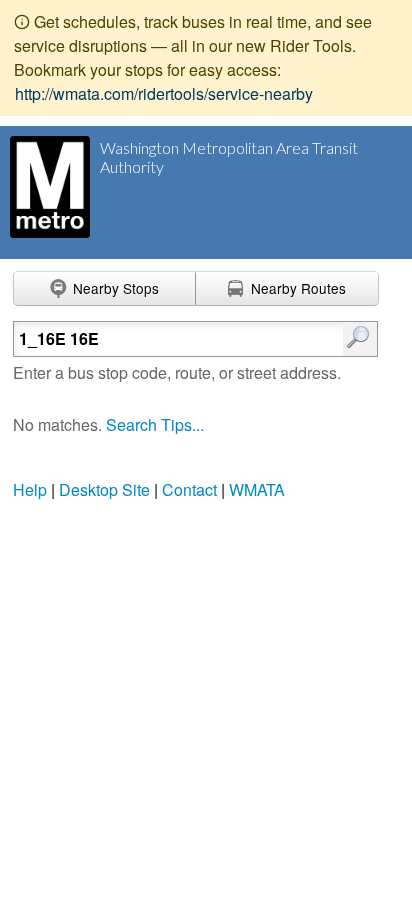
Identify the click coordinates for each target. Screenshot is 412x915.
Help (30, 489)
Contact (189, 489)
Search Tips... (155, 424)
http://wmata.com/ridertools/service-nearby (164, 93)
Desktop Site (104, 489)
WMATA (257, 489)
